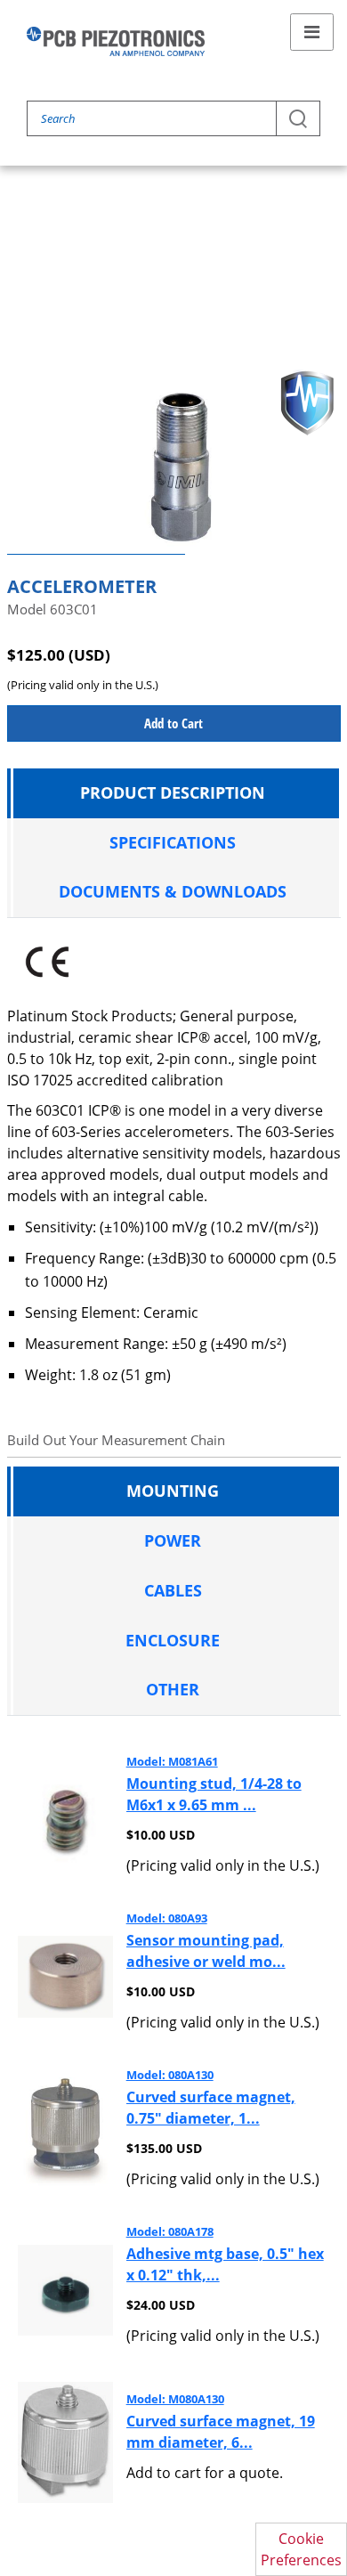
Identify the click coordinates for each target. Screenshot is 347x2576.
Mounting (173, 1491)
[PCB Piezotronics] (116, 41)
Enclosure (173, 1640)
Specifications (173, 842)
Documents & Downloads (173, 891)
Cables (173, 1590)
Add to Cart (173, 723)
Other (173, 1689)
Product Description (173, 792)
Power (173, 1540)
